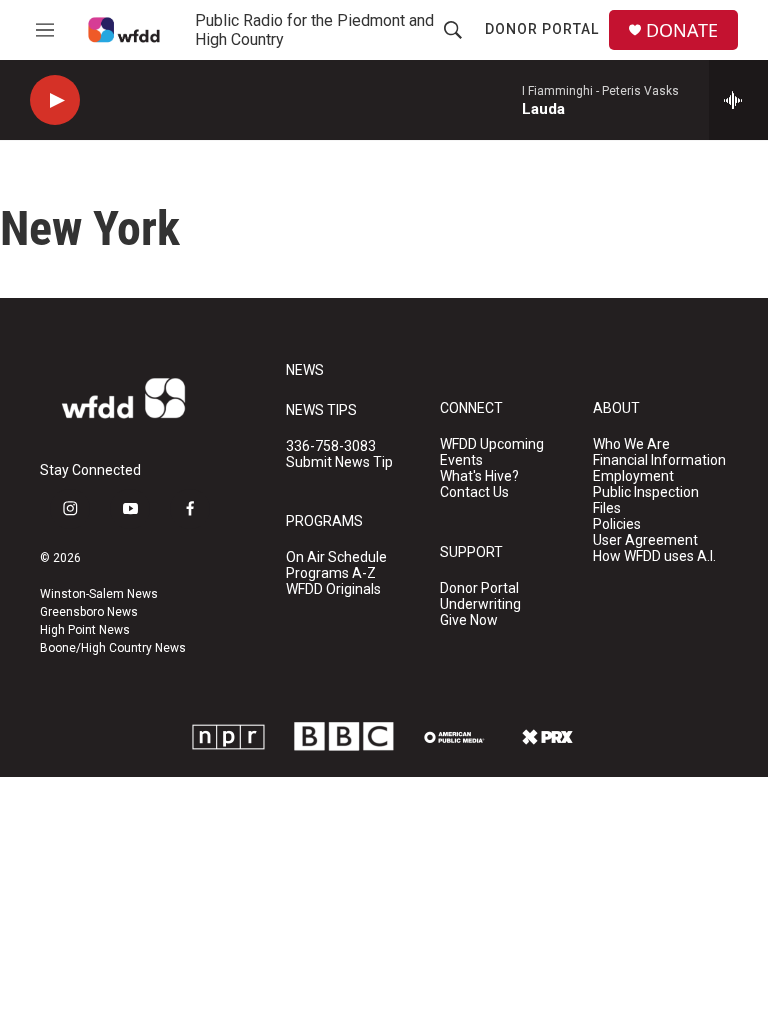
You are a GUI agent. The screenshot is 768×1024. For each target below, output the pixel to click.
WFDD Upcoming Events (492, 452)
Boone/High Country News (113, 648)
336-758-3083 (331, 446)
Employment (633, 476)
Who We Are (631, 444)
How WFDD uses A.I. (654, 556)
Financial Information (659, 460)
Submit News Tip (339, 462)
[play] (55, 100)
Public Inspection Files (646, 500)
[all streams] (738, 100)
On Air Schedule (336, 557)
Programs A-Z (331, 573)
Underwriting (480, 604)
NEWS (305, 370)
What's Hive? (479, 476)
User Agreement (645, 540)
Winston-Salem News (99, 594)
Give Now (469, 620)
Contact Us (474, 492)
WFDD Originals (333, 589)
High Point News (85, 630)
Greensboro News (89, 612)
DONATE (682, 30)
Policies (617, 524)
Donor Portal (542, 29)
